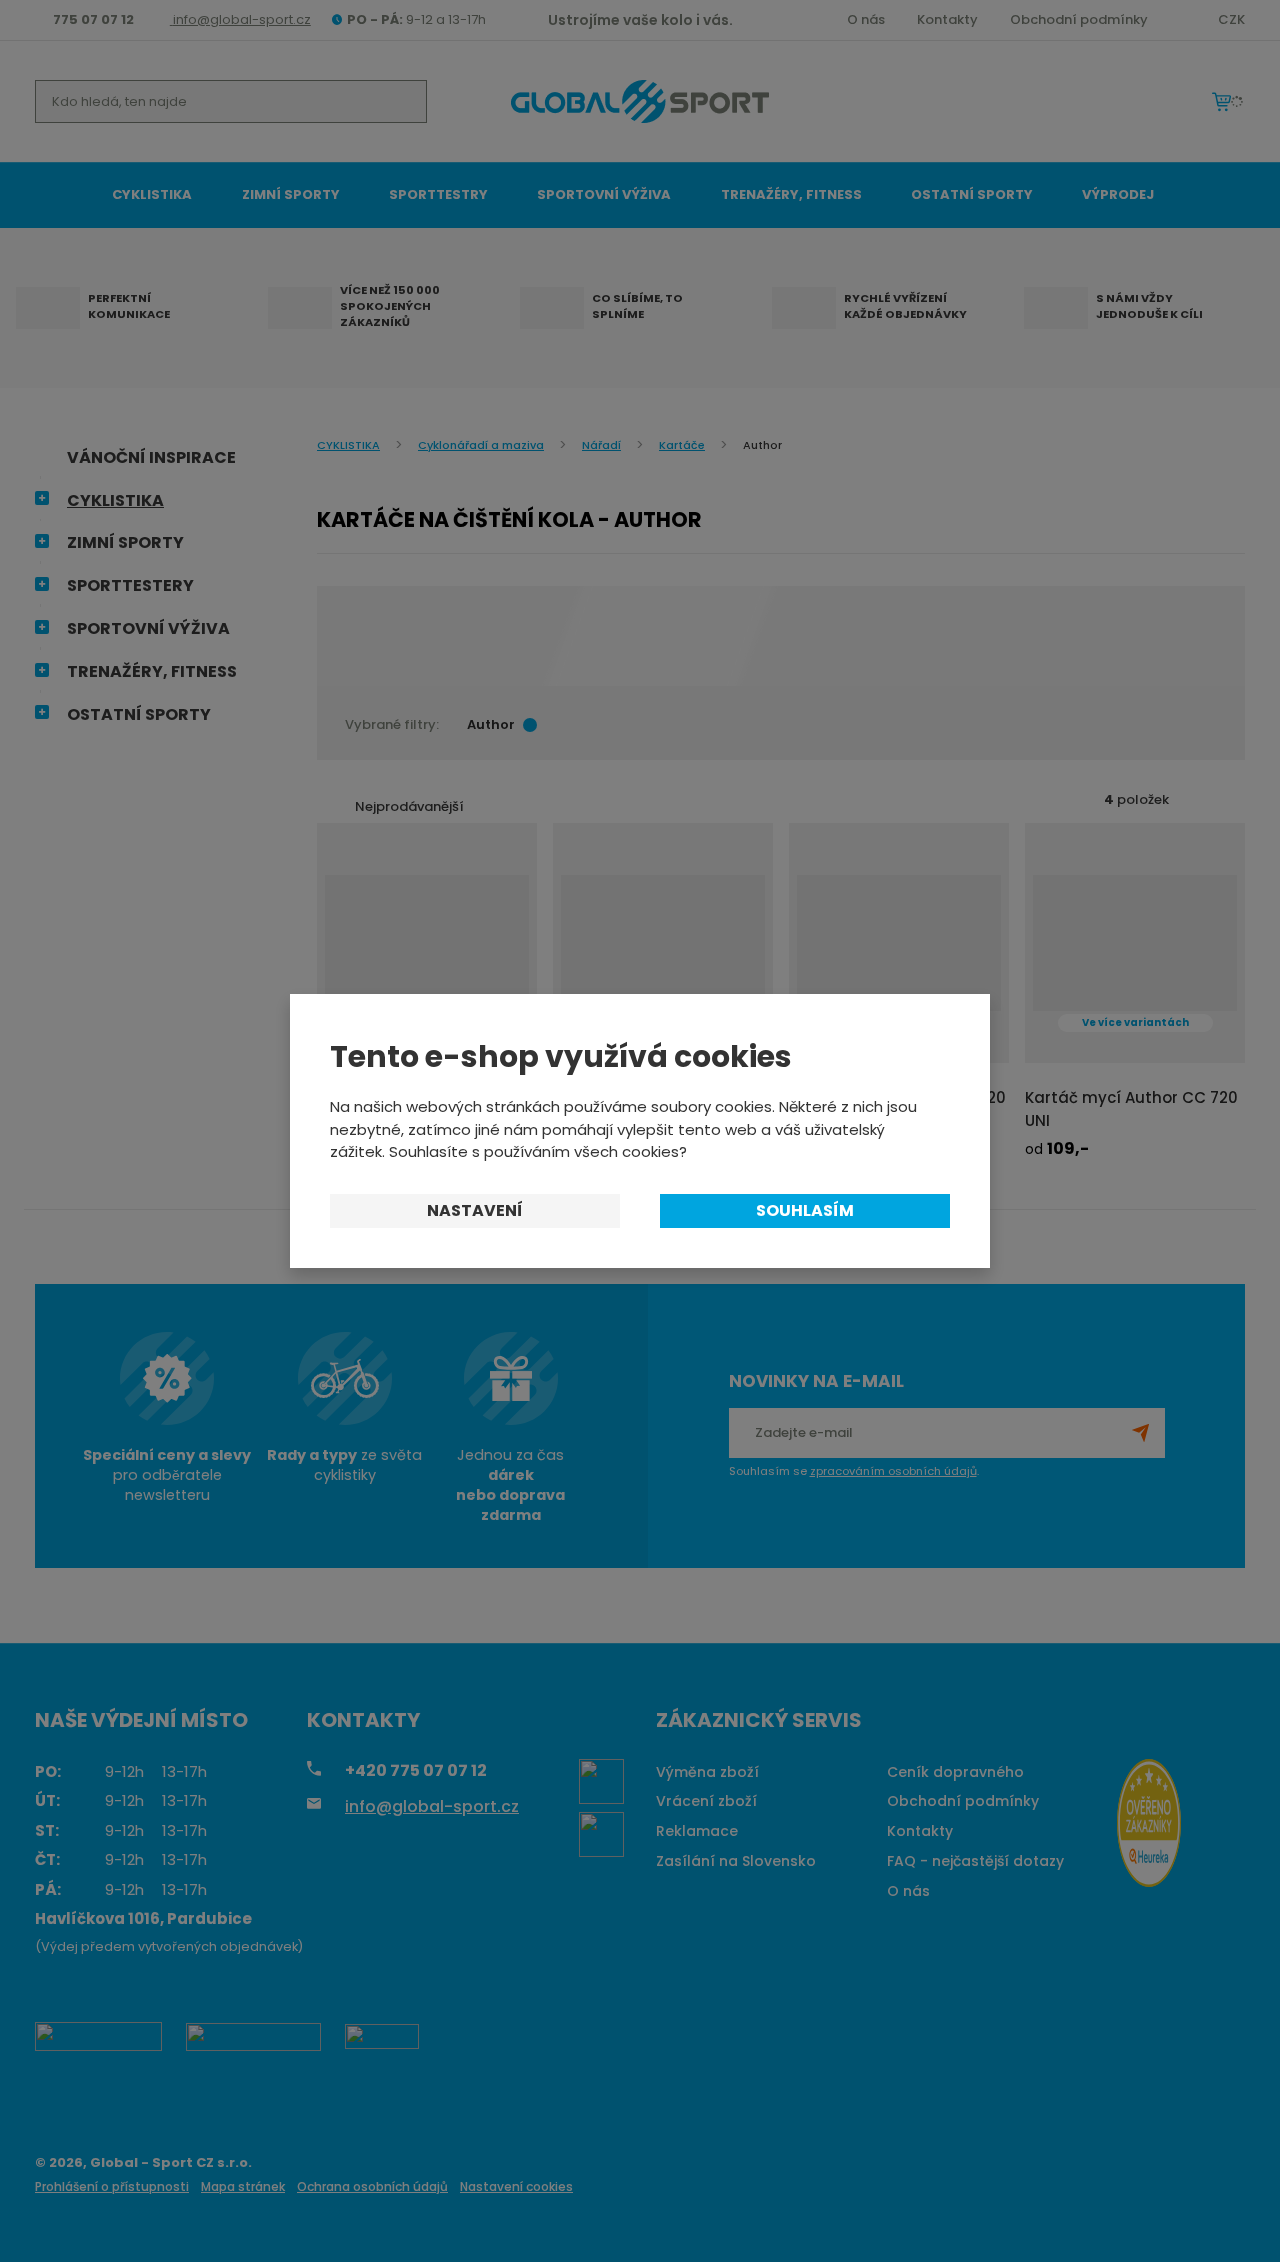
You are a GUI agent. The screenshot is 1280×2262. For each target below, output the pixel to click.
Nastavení (475, 1210)
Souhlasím (805, 1210)
